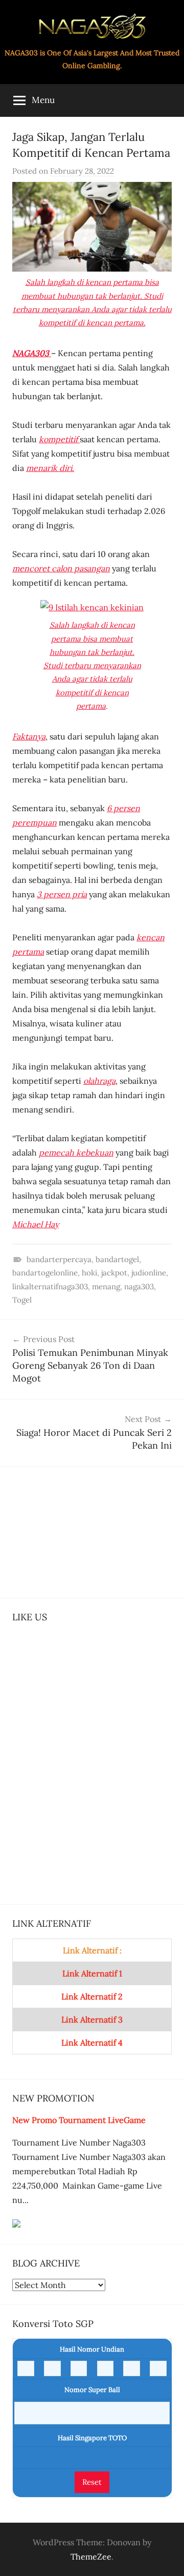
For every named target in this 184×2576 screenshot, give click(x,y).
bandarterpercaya (59, 1259)
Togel (22, 1300)
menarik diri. (50, 468)
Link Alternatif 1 (92, 1973)
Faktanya (29, 736)
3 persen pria (62, 894)
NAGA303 (32, 353)
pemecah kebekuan (76, 1152)
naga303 (139, 1286)
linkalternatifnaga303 (50, 1286)
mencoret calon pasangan (61, 568)
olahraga (99, 1081)
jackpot (114, 1273)
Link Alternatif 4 (92, 2043)
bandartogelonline (45, 1273)
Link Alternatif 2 (92, 1996)
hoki (89, 1273)
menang (106, 1286)
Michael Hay (36, 1224)
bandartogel (117, 1259)
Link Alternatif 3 (92, 2019)
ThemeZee (91, 2557)
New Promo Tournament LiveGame (79, 2120)
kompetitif (59, 439)
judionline (149, 1273)
